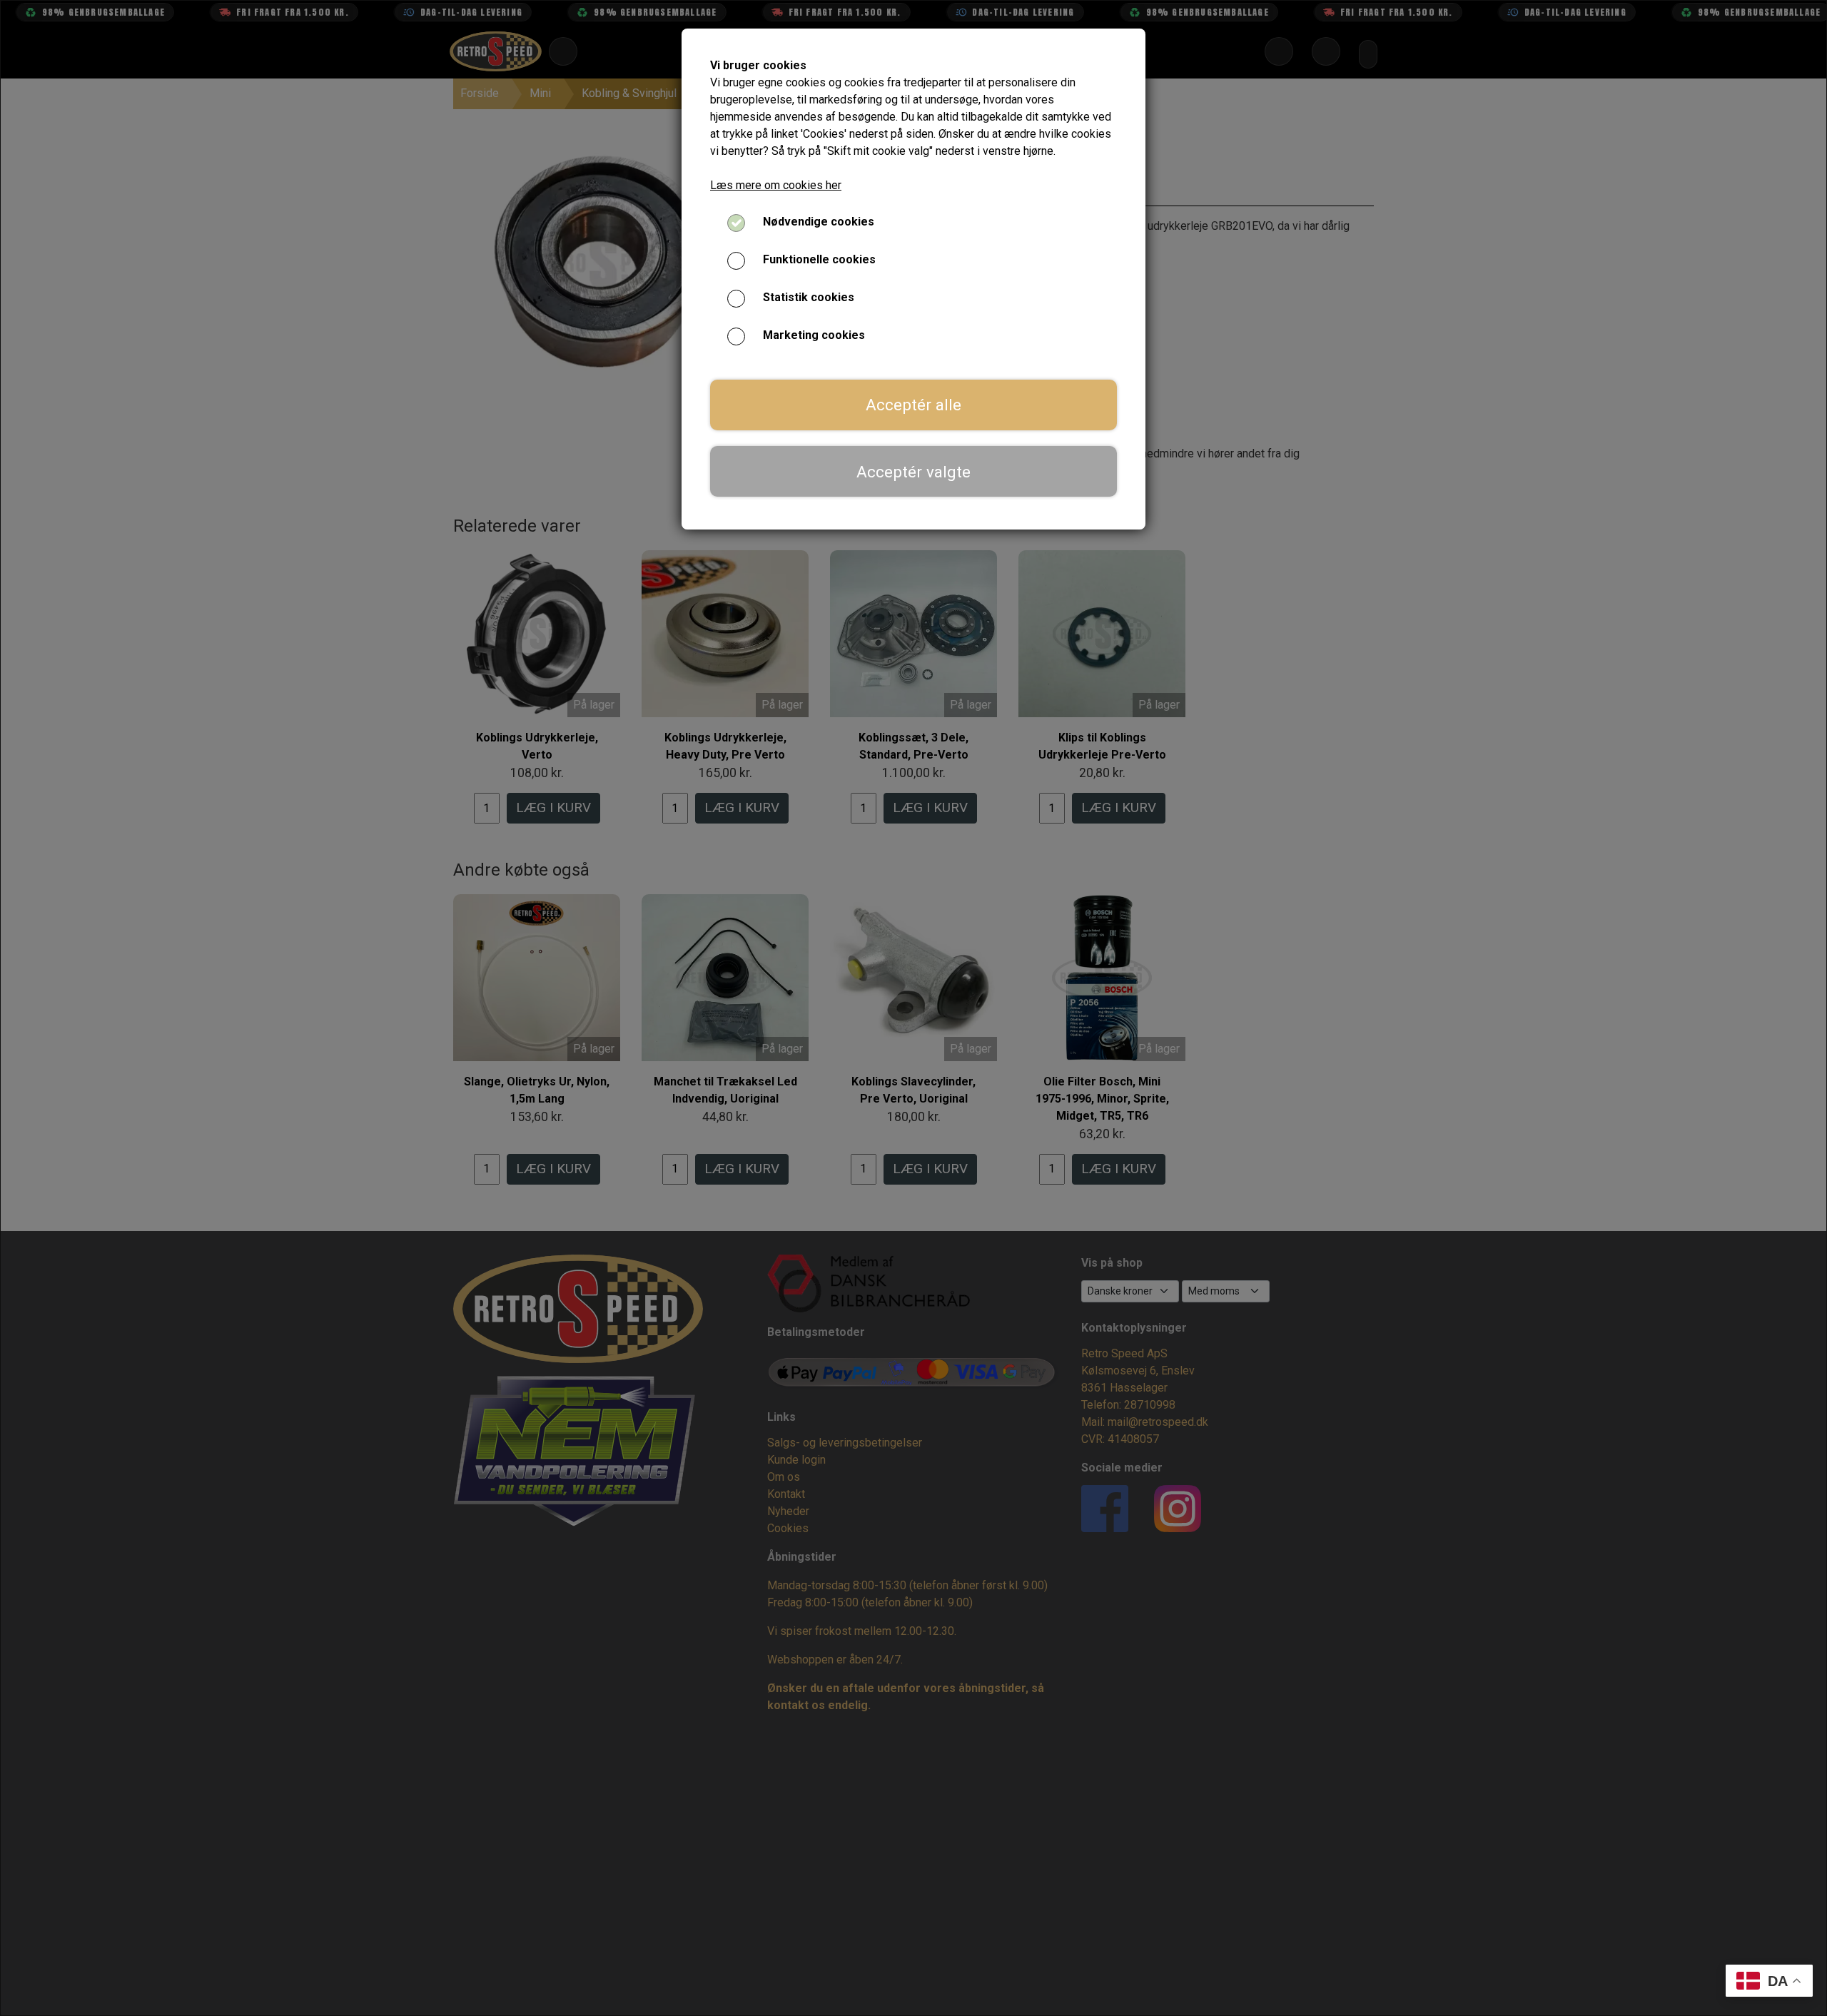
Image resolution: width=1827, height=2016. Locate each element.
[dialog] (913, 1008)
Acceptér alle (913, 405)
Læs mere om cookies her (776, 185)
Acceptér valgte (913, 472)
